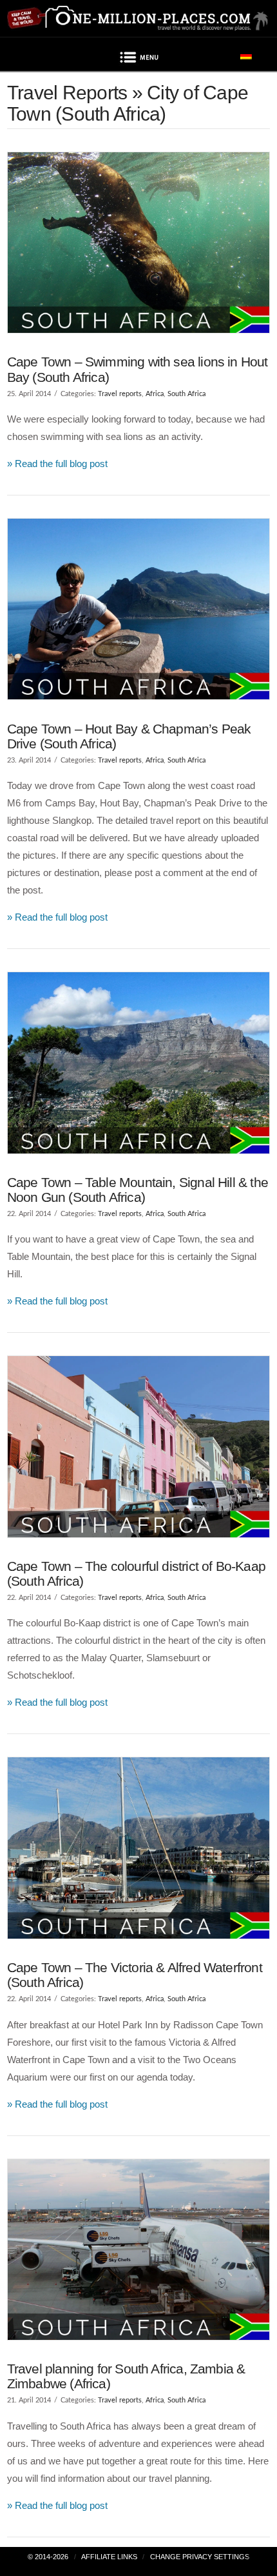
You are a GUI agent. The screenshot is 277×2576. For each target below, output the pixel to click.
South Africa (186, 394)
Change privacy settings (200, 2557)
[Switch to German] (246, 55)
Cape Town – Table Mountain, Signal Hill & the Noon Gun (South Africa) (138, 1190)
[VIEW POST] (139, 243)
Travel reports (120, 394)
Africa (155, 394)
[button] (138, 59)
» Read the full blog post (57, 464)
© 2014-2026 (48, 2557)
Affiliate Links (109, 2557)
